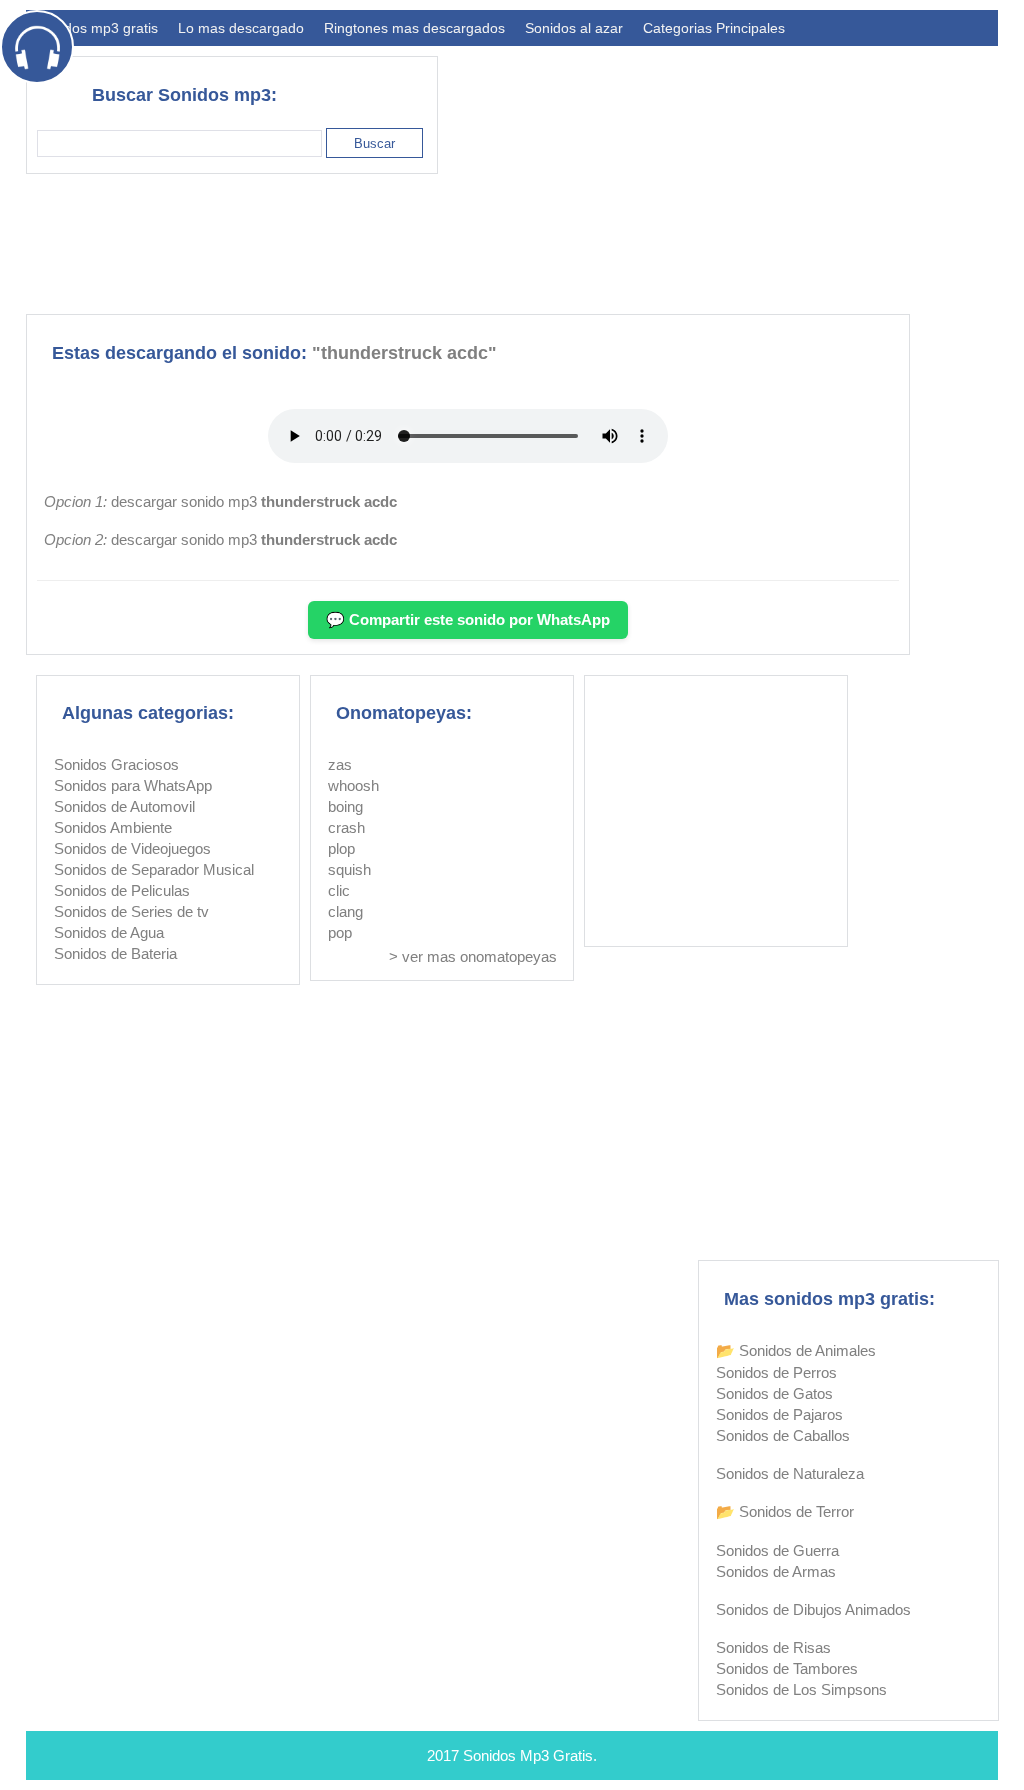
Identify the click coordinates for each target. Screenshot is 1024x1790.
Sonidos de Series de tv (131, 911)
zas (340, 764)
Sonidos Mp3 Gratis (528, 1755)
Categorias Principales (714, 28)
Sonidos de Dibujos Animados (813, 1609)
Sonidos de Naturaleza (790, 1473)
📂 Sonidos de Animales (796, 1350)
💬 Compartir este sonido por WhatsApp (468, 619)
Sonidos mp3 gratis (97, 28)
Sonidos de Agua (109, 932)
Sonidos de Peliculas (122, 890)
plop (341, 848)
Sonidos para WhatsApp (133, 785)
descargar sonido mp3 (254, 501)
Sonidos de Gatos (774, 1393)
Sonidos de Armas (776, 1571)
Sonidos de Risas (773, 1647)
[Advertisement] (634, 244)
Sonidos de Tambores (787, 1668)
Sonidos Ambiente (113, 827)
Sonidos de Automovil (124, 806)
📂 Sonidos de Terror (785, 1511)
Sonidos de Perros (776, 1372)
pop (340, 932)
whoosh (353, 785)
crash (346, 827)
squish (349, 869)
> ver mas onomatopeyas (473, 956)
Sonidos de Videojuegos (132, 848)
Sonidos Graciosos (116, 764)
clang (345, 911)
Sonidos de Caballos (783, 1435)
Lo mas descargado (241, 28)
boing (345, 806)
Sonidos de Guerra (777, 1550)
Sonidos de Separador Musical (154, 869)
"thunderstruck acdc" (404, 353)
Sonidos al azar (574, 28)
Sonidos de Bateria (115, 953)
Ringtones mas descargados (414, 28)
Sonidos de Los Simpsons (801, 1689)
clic (339, 890)
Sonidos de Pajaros (779, 1414)
